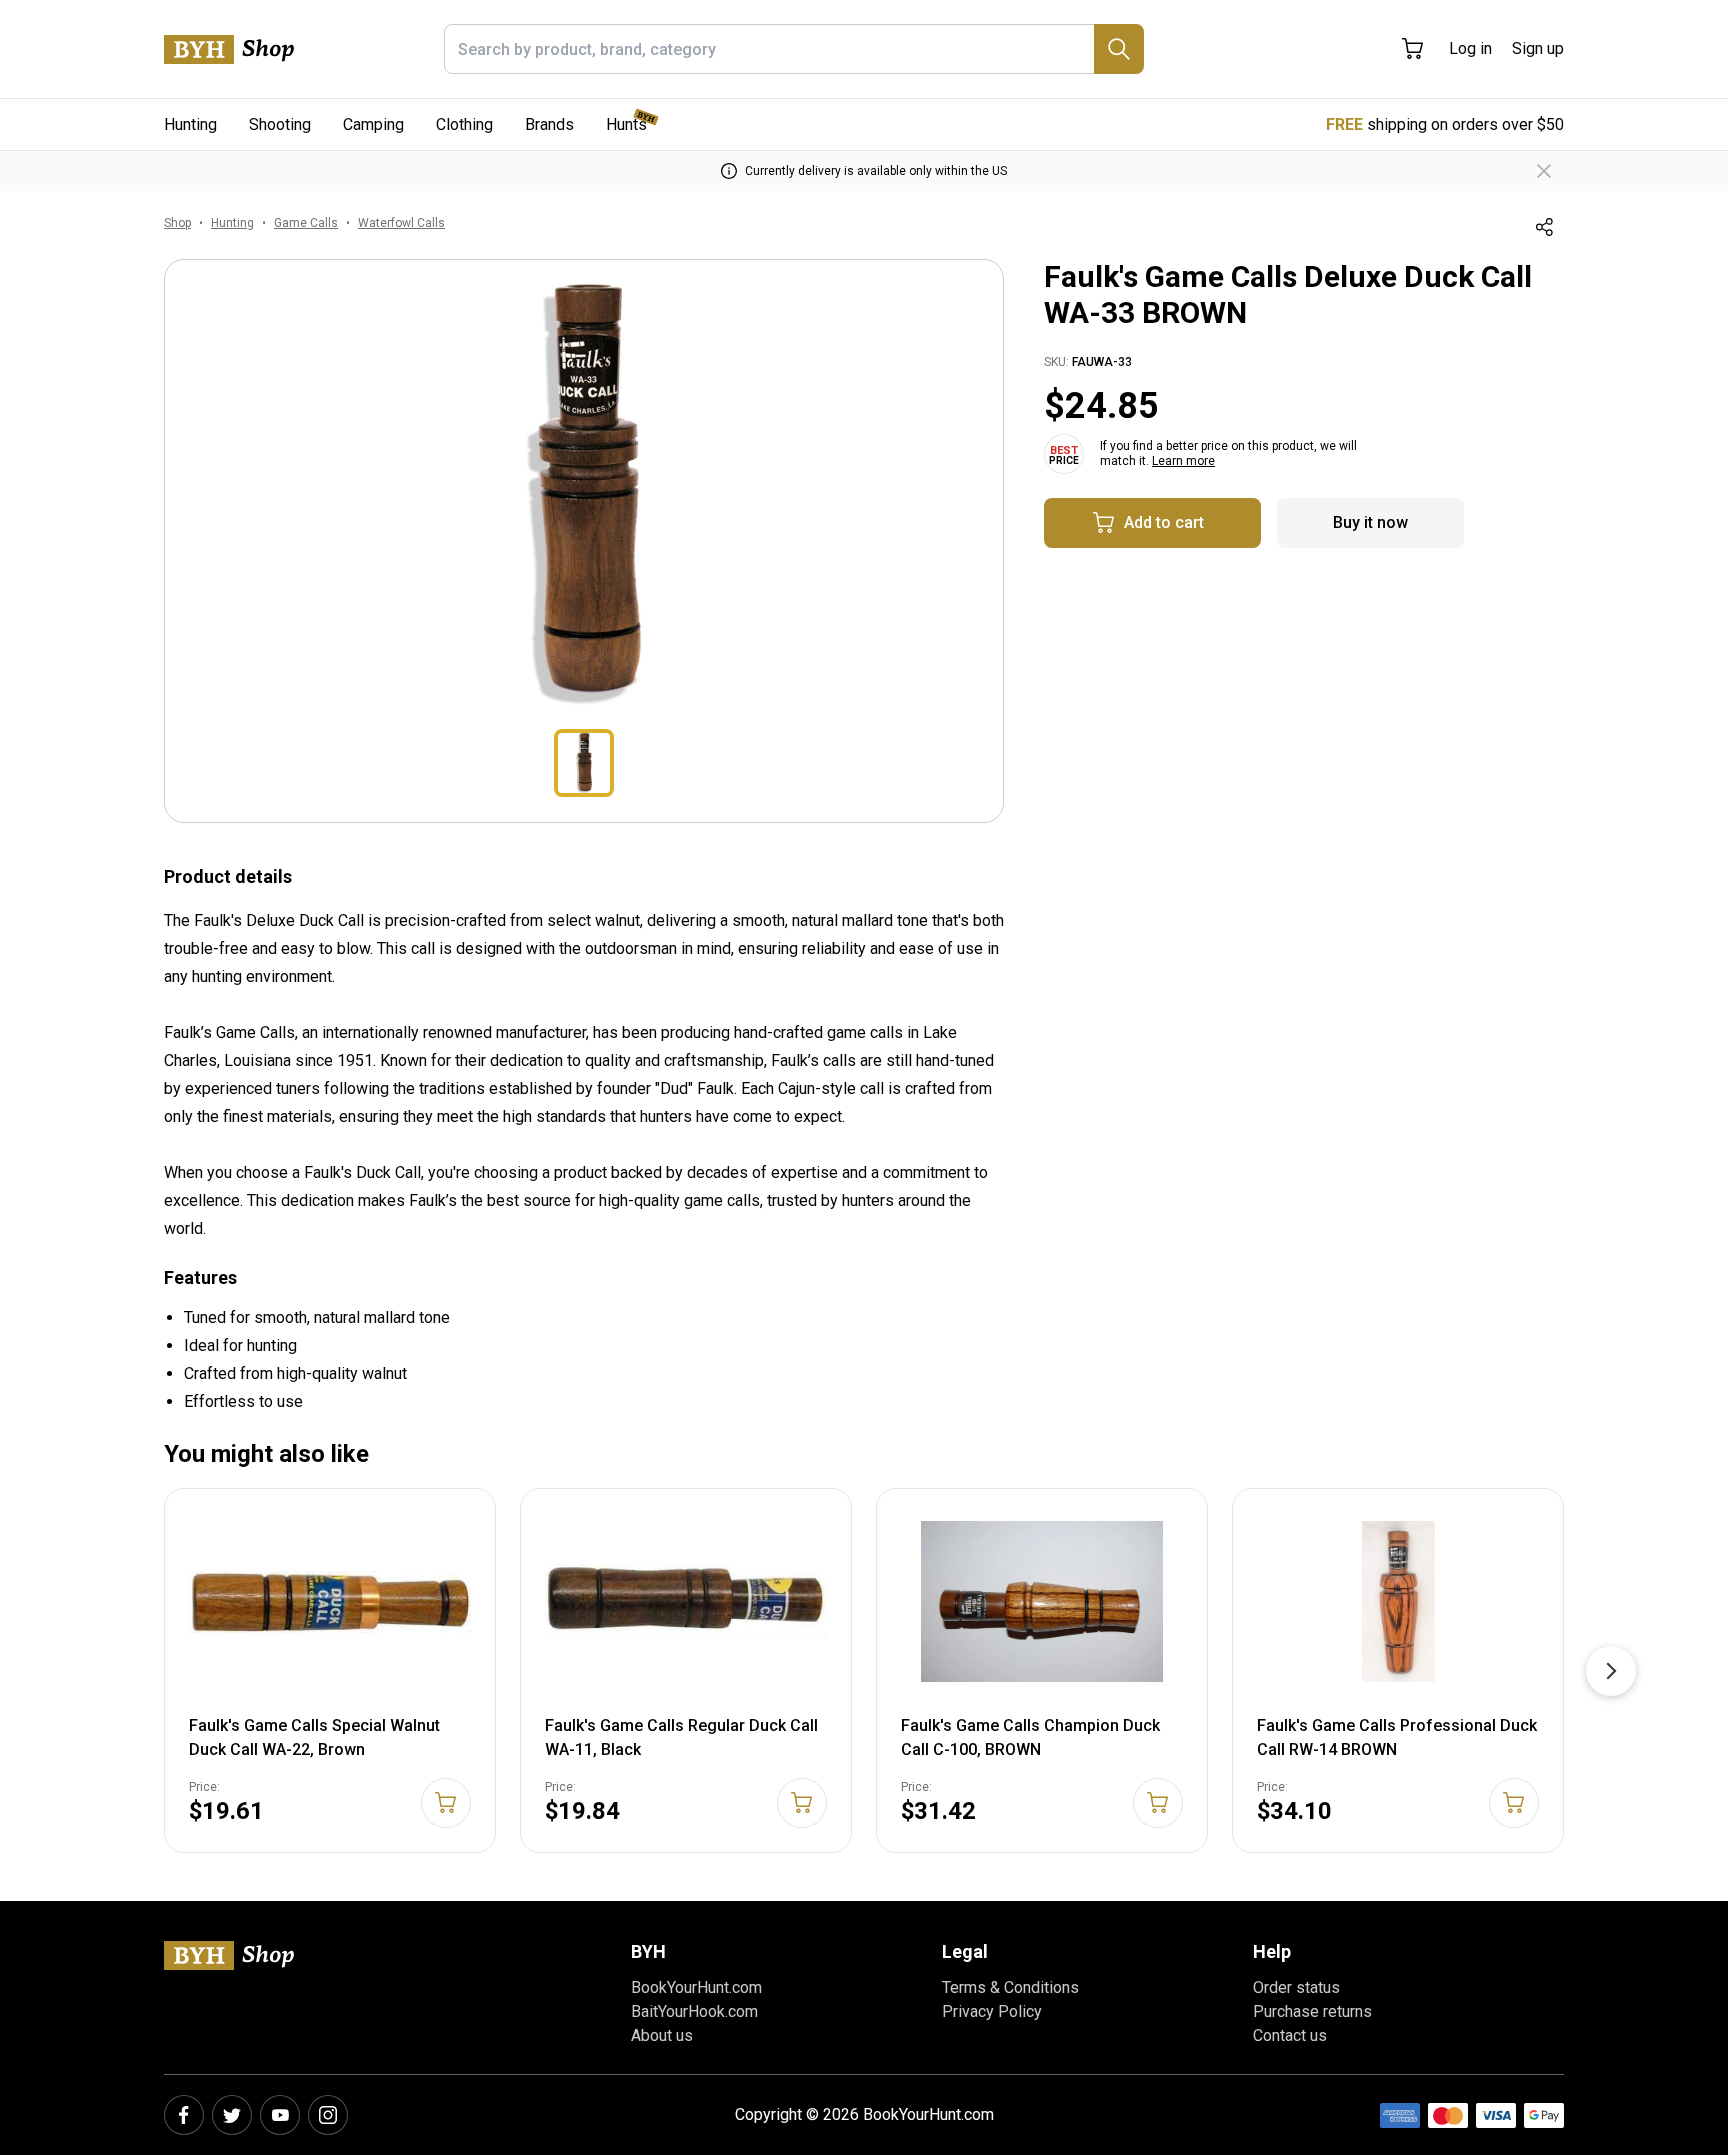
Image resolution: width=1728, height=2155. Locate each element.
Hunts (626, 124)
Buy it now (1370, 522)
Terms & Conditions (1010, 1987)
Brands (549, 124)
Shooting (280, 124)
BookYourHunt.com (696, 1987)
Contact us (1290, 2035)
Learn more (1183, 461)
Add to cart (1164, 522)
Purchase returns (1312, 2011)
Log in (1470, 48)
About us (662, 2035)
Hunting (190, 124)
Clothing (464, 124)
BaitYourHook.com (694, 2011)
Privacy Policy (992, 2011)
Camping (373, 124)
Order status (1296, 1987)
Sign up (1538, 48)
